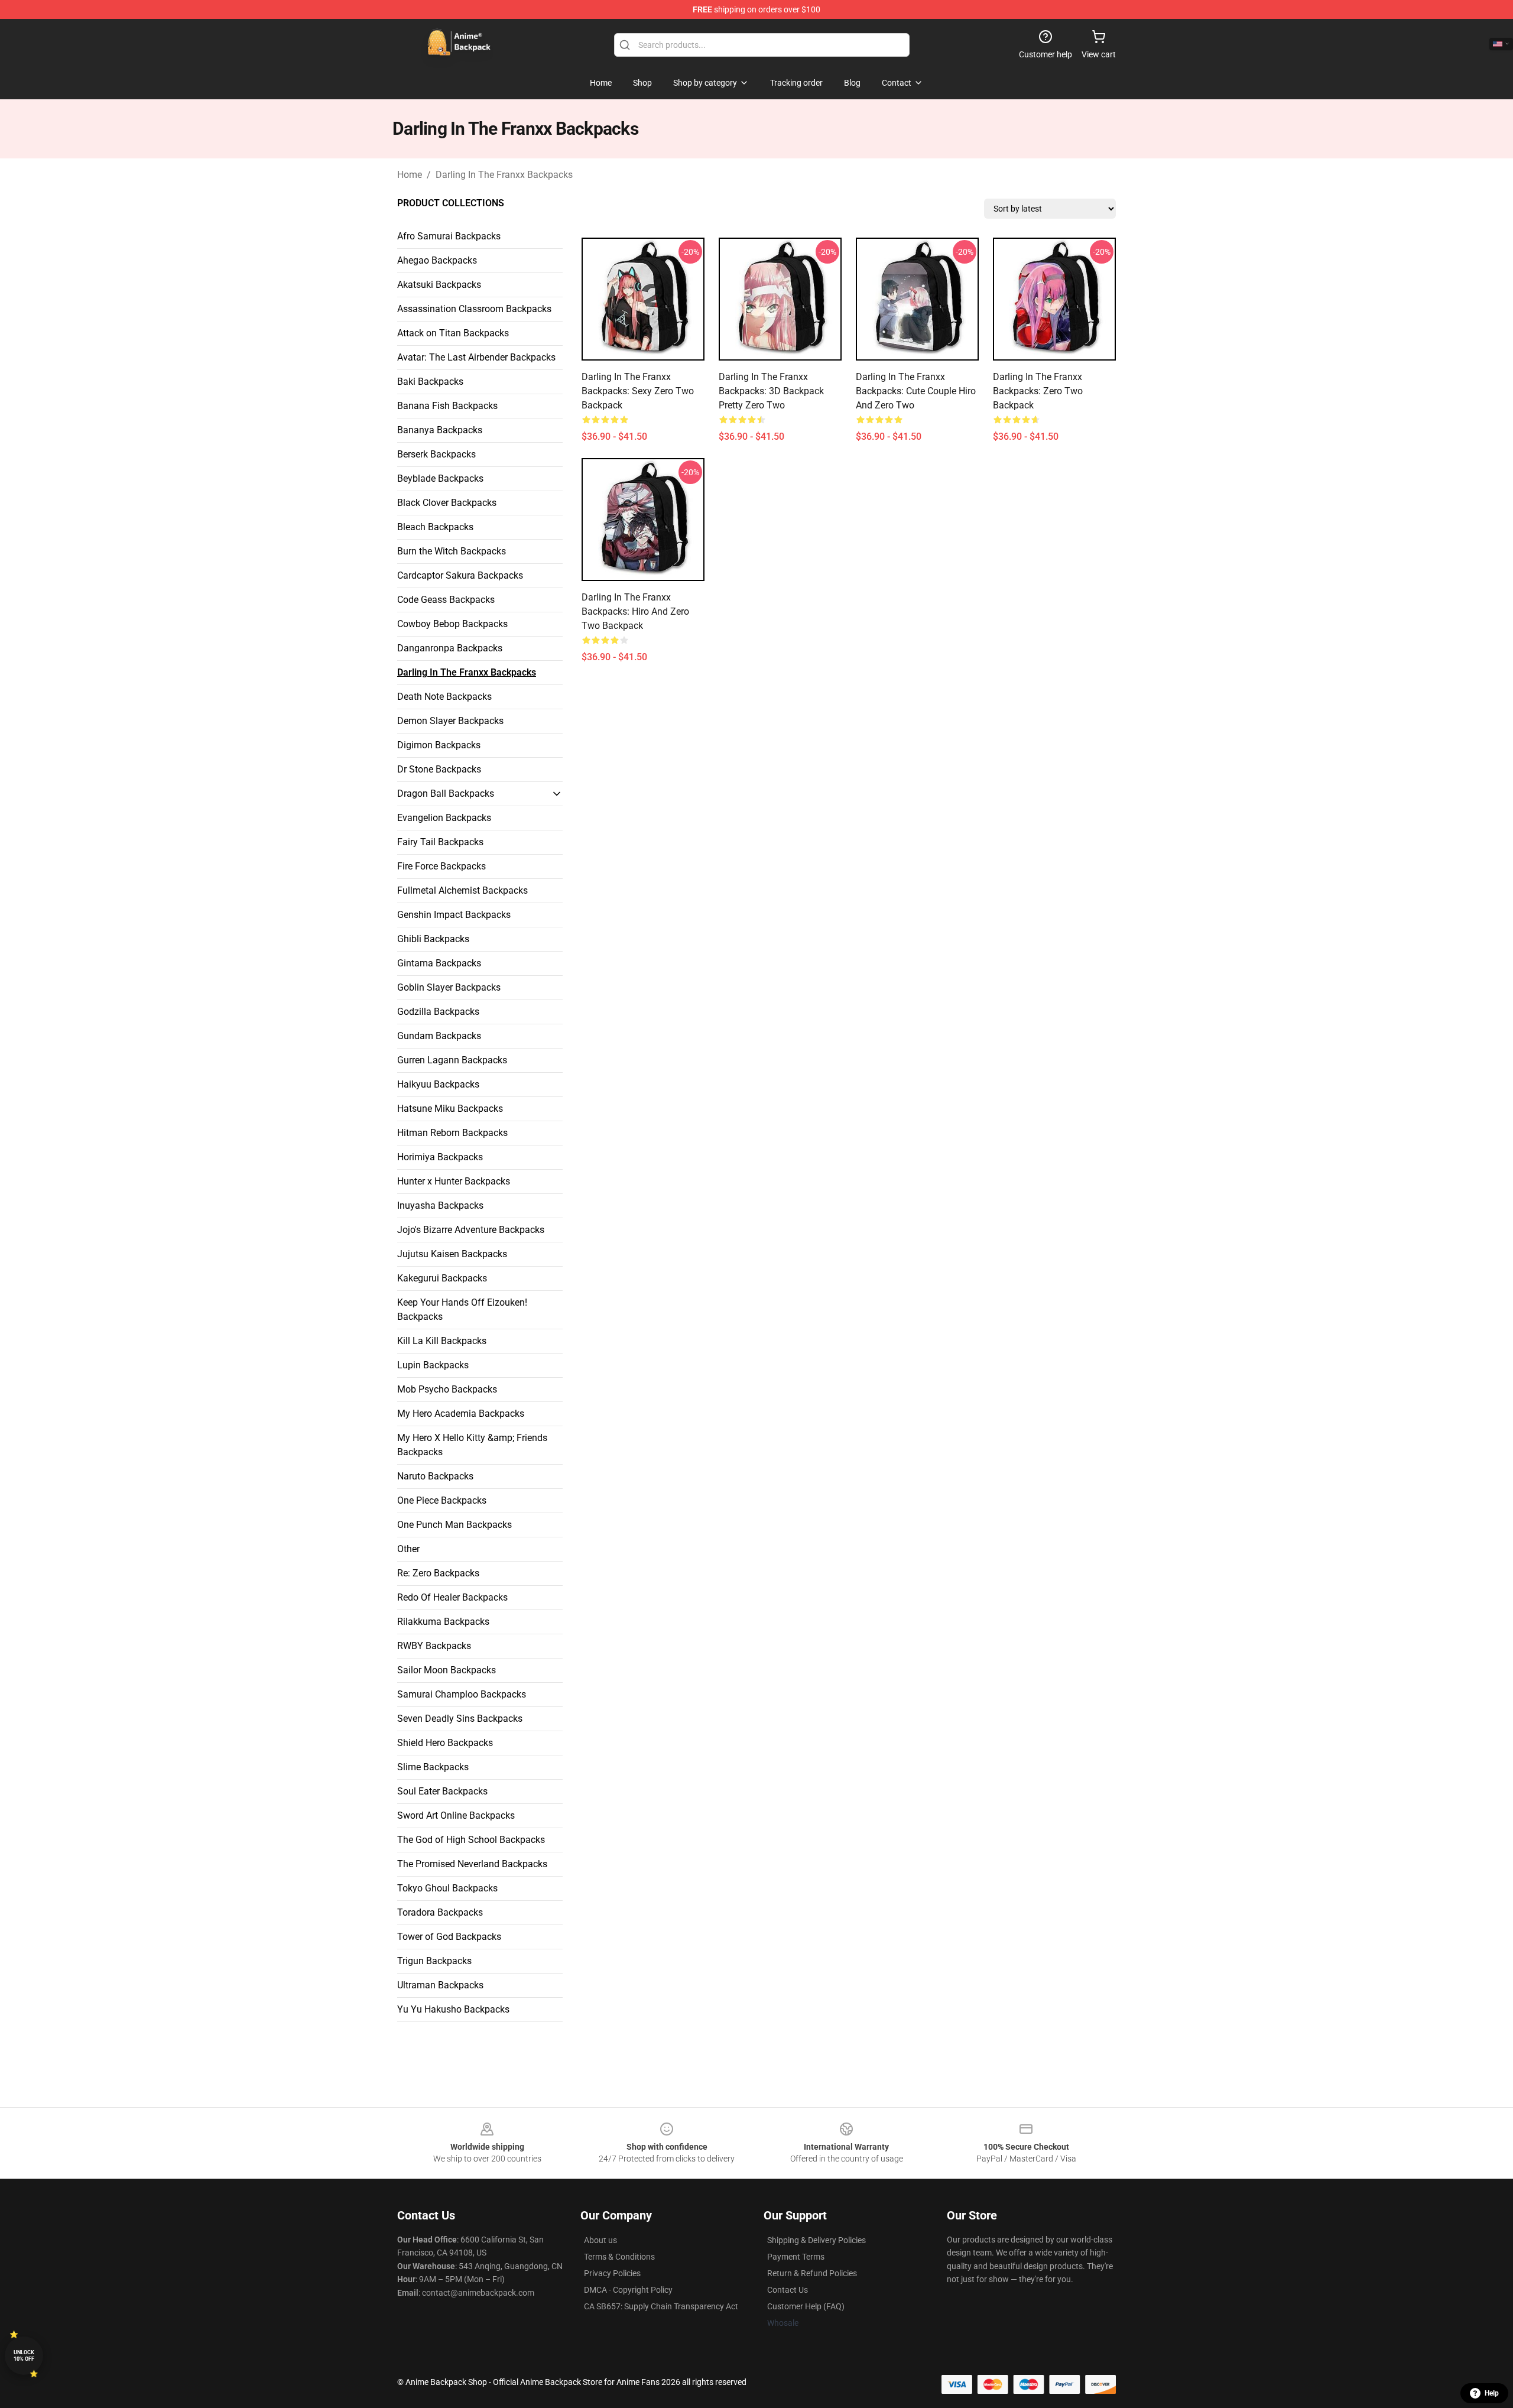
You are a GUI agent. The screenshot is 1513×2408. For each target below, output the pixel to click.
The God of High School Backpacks (471, 1840)
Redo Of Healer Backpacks (452, 1597)
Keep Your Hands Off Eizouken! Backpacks (462, 1310)
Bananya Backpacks (440, 430)
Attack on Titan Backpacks (453, 333)
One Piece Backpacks (442, 1500)
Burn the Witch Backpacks (452, 551)
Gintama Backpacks (439, 963)
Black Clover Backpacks (447, 503)
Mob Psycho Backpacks (447, 1389)
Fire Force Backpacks (441, 866)
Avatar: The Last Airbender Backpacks (476, 357)
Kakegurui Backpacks (442, 1278)
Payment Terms (796, 2257)
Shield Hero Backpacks (445, 1743)
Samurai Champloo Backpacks (462, 1694)
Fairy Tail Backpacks (440, 842)
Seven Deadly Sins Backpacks (460, 1719)
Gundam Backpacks (439, 1036)
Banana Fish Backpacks (447, 406)
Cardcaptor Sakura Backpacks (460, 575)
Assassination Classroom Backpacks (474, 309)
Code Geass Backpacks (446, 600)
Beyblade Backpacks (440, 478)
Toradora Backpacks (440, 1912)
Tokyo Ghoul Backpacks (447, 1888)
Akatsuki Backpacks (439, 285)
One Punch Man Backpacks (454, 1525)
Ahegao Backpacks (437, 260)
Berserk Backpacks (436, 454)
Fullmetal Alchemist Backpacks (462, 890)
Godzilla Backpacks (438, 1012)
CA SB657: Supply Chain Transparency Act (661, 2306)
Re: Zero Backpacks (438, 1573)
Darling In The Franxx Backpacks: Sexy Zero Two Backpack (638, 391)
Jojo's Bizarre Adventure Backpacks (471, 1230)
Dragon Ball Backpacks (446, 794)
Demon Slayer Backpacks (450, 721)
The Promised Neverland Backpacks (472, 1864)
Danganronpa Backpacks (450, 648)
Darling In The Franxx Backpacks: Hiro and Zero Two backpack (635, 611)
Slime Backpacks (433, 1767)
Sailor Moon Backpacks (447, 1670)
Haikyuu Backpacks (438, 1084)
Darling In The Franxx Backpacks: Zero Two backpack (1038, 391)
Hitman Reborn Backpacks (452, 1133)
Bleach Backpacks (435, 527)
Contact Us (788, 2290)
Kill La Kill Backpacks (442, 1341)
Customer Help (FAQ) (806, 2306)
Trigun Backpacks (434, 1961)
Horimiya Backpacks (440, 1157)
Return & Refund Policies (812, 2273)
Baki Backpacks (430, 382)
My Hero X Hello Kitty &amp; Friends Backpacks (472, 1445)
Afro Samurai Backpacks (449, 236)
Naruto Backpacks (435, 1476)
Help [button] (1492, 2393)
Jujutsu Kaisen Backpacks (452, 1254)
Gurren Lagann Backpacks (452, 1060)
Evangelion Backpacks (444, 818)
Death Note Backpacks (444, 697)
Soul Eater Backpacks (442, 1791)
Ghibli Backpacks (433, 939)
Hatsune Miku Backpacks (450, 1109)
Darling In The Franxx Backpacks (504, 175)
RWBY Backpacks (434, 1646)
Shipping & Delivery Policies (816, 2240)
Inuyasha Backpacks (440, 1205)
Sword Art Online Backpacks (456, 1815)
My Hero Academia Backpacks (461, 1414)
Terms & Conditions (619, 2257)
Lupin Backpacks (433, 1365)
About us (600, 2240)
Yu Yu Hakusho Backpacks (453, 2009)
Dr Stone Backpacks (439, 769)
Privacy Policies (612, 2273)
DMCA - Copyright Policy (628, 2290)
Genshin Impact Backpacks (454, 915)
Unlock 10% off (24, 2356)
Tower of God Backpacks (449, 1937)
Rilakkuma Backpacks (443, 1622)
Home (410, 175)
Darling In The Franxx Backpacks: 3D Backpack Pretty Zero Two (771, 391)
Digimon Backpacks (439, 745)
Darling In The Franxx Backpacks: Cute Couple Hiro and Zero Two (916, 391)
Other (408, 1549)
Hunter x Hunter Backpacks (454, 1181)
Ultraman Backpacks (440, 1985)
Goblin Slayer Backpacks (449, 987)
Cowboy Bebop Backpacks (452, 624)
